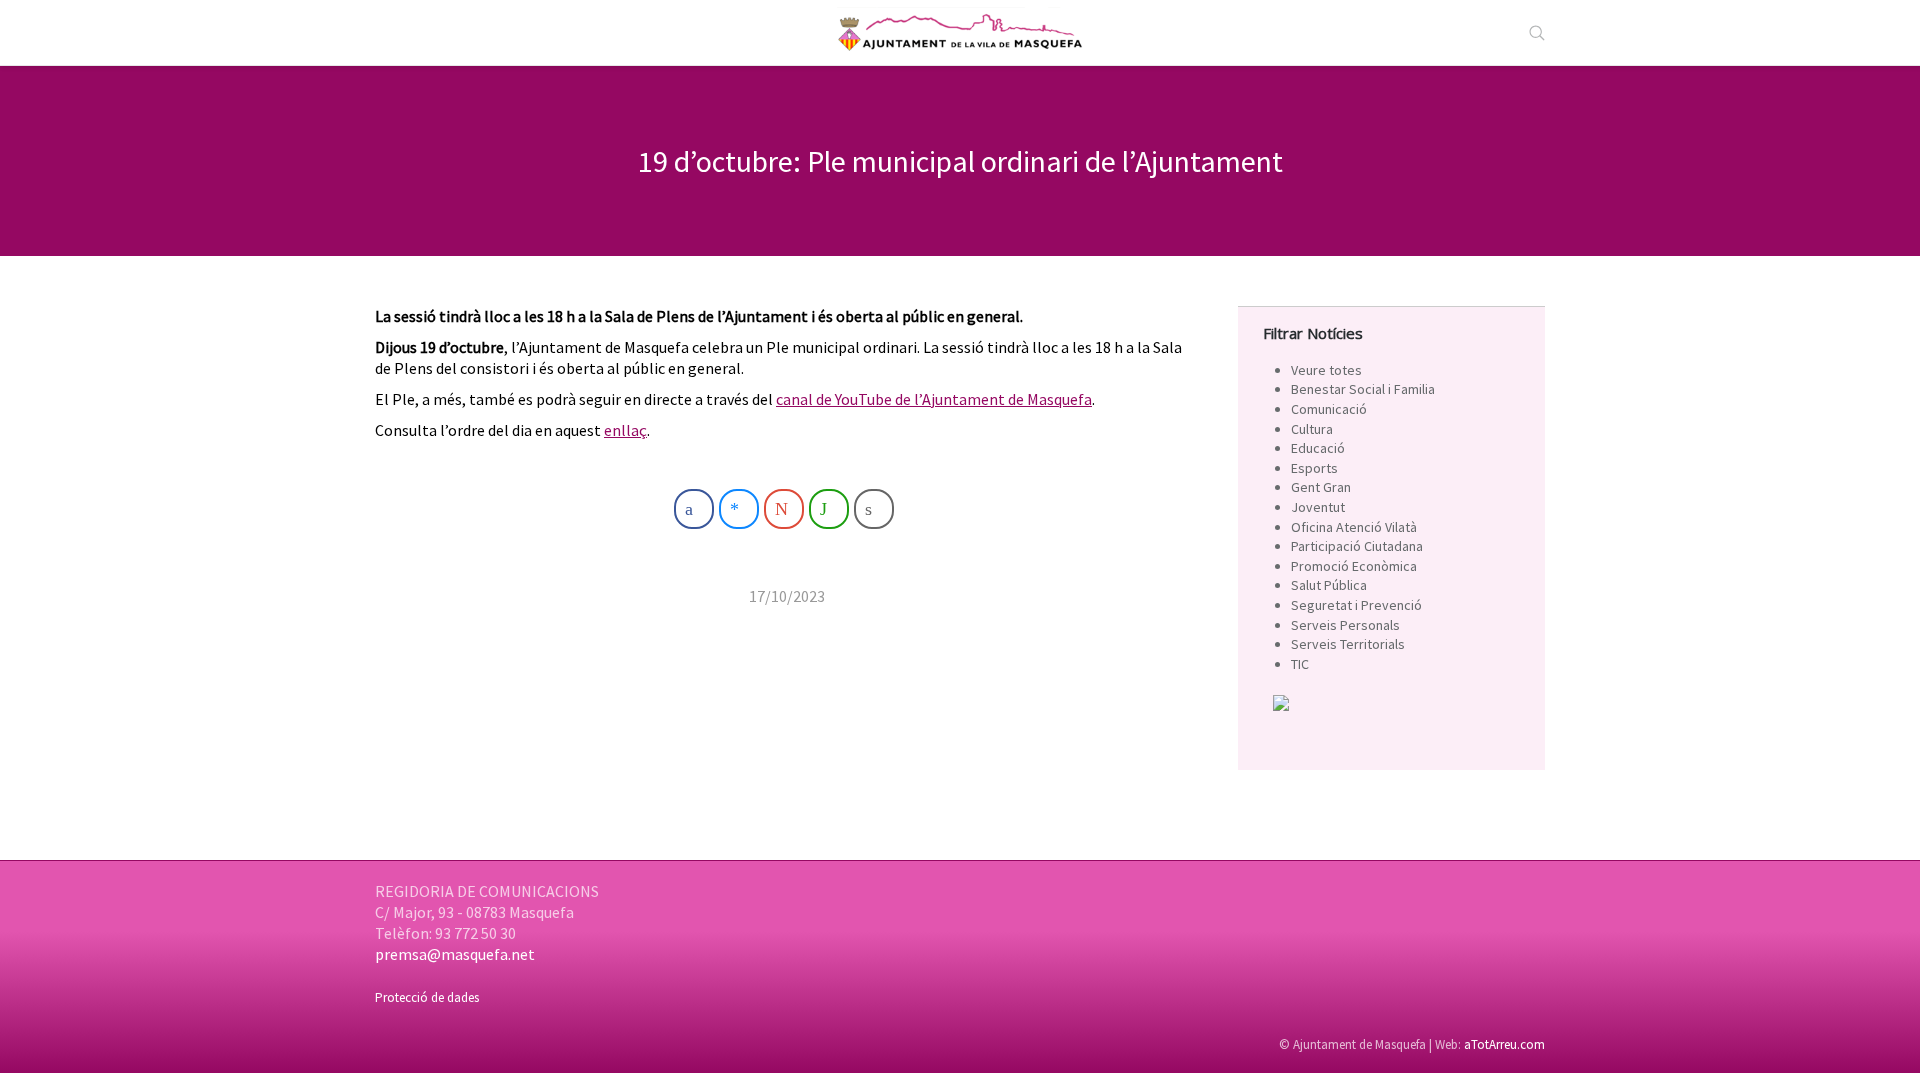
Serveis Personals (1345, 625)
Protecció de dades (427, 997)
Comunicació (1329, 409)
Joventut (1318, 507)
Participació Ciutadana (1357, 546)
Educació (1318, 448)
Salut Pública (1329, 585)
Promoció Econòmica (1354, 566)
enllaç (625, 430)
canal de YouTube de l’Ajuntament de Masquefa (934, 399)
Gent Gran (1321, 487)
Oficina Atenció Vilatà (1354, 527)
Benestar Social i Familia (1363, 389)
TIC (1300, 664)
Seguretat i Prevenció (1356, 605)
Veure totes (1326, 370)
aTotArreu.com (1504, 1044)
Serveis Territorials (1348, 644)
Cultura (1312, 429)
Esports (1314, 468)
